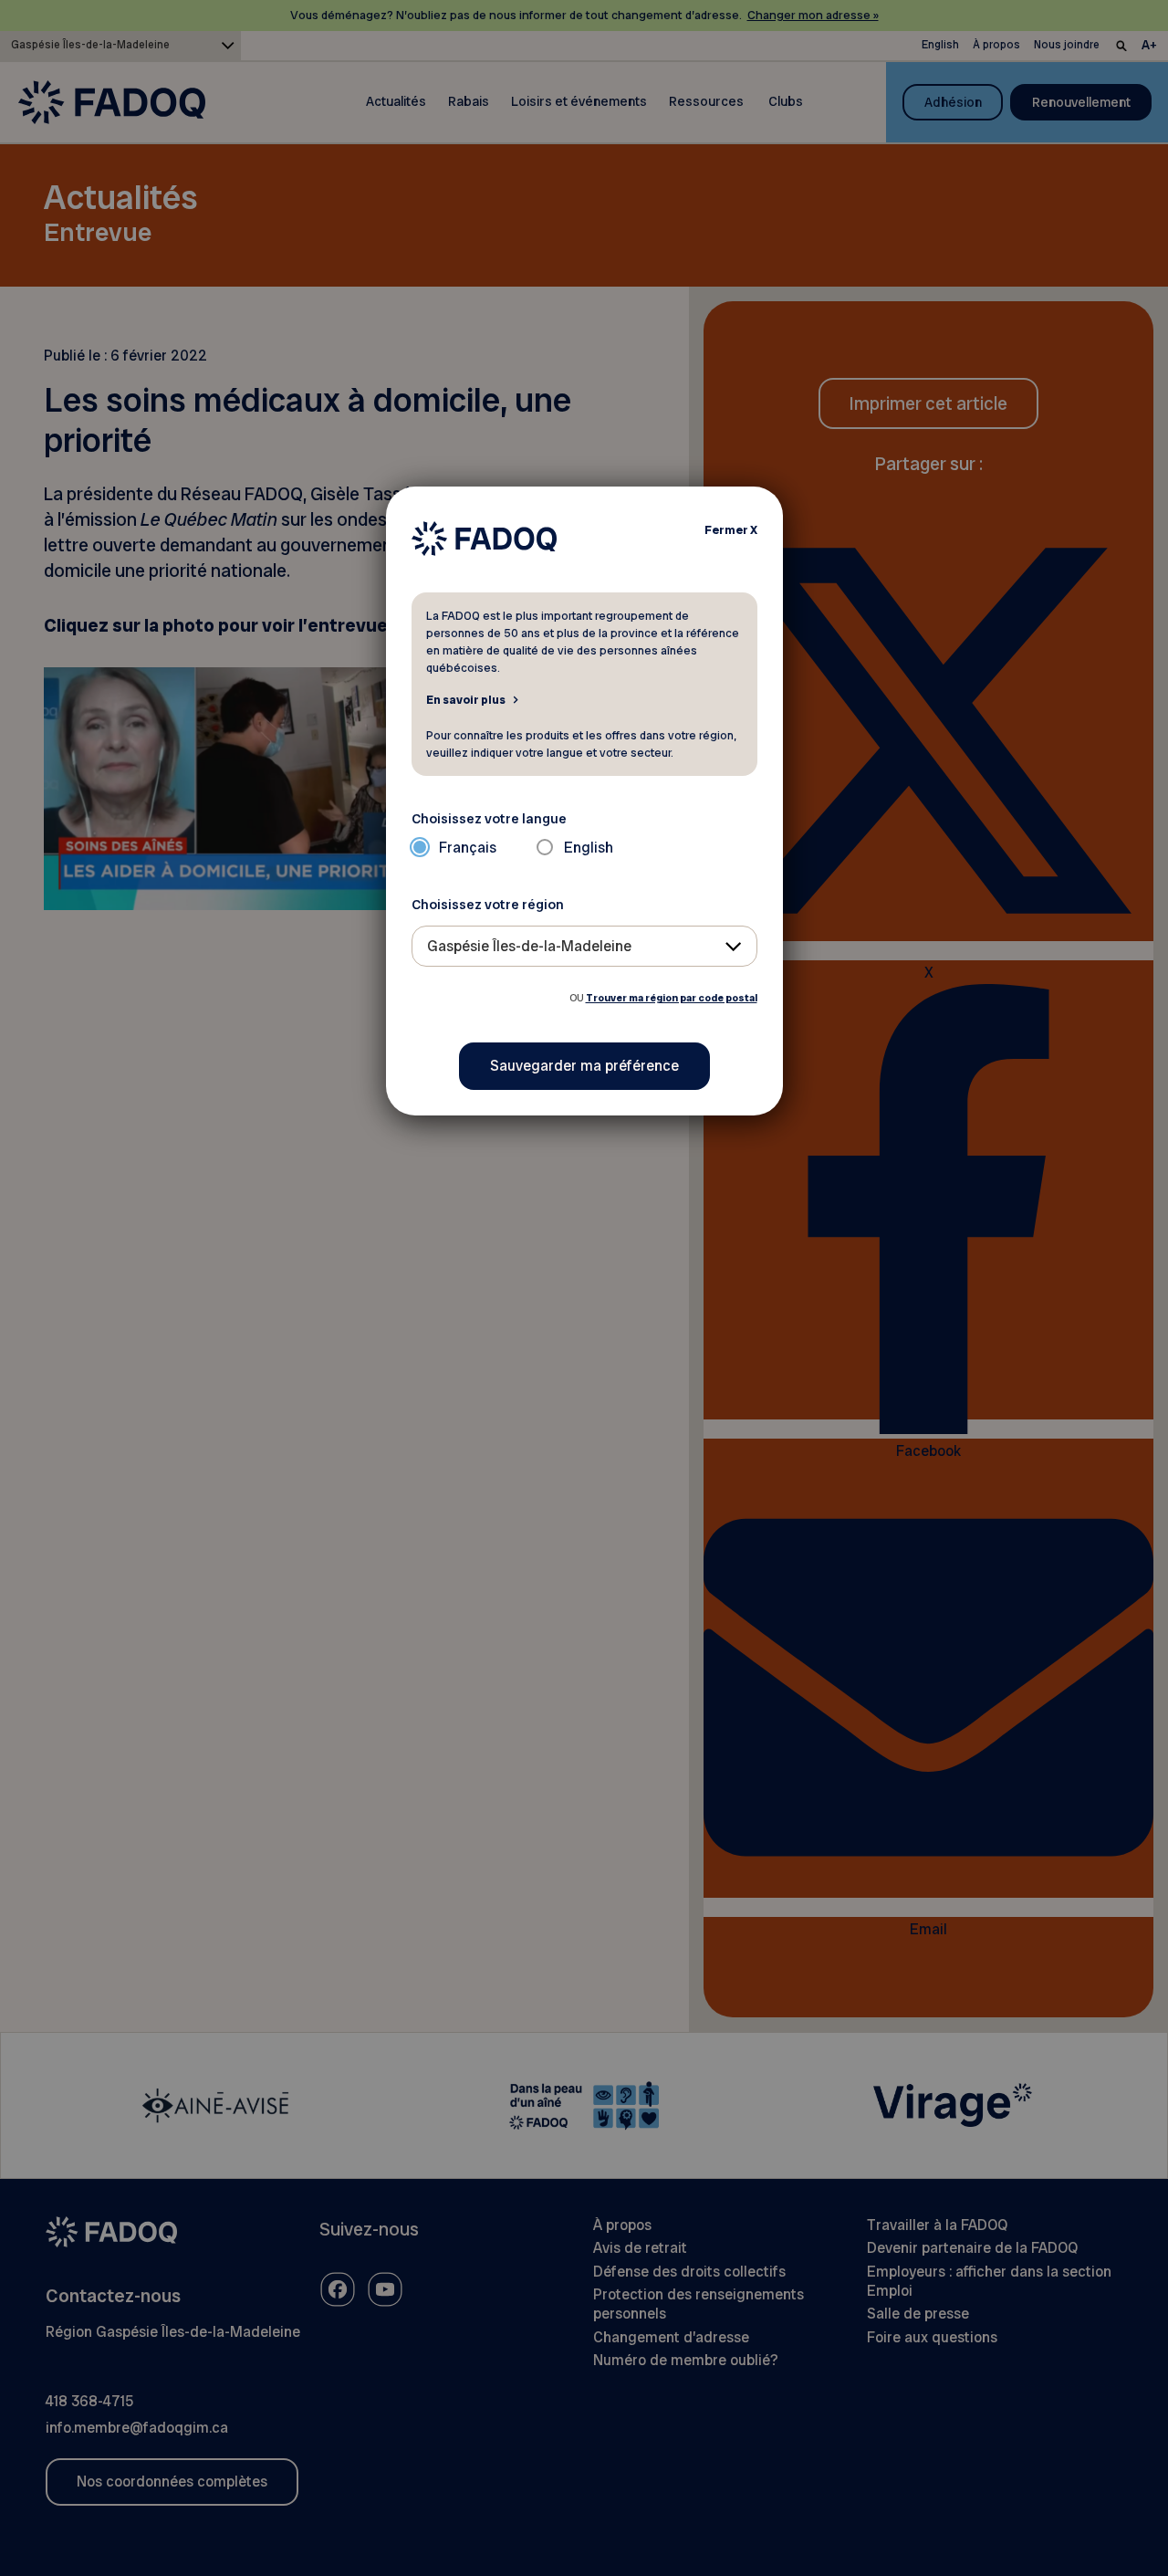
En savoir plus (466, 699)
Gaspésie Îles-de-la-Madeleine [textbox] (529, 946)
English (589, 848)
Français (468, 848)
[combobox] (584, 946)
